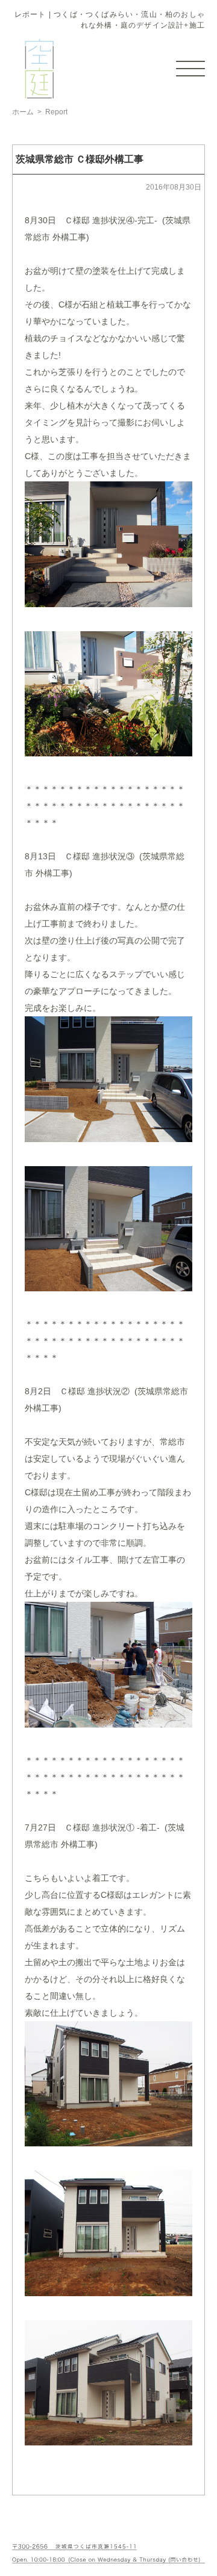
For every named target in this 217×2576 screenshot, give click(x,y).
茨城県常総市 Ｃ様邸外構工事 (80, 159)
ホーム (23, 112)
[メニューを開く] (190, 69)
